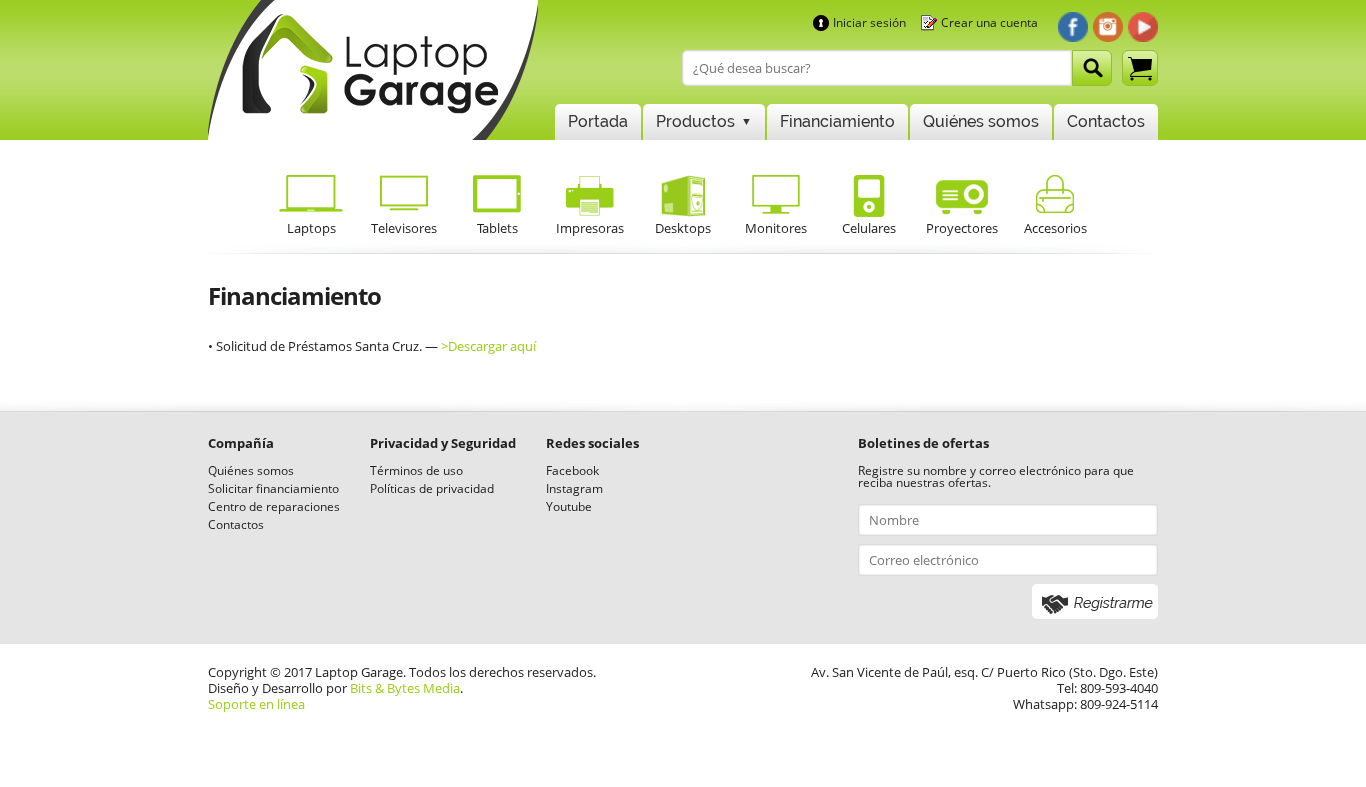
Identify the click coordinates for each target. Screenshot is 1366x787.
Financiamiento (837, 121)
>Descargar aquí (488, 346)
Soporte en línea (256, 704)
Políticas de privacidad (432, 488)
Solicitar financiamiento (273, 488)
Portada (598, 121)
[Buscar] (1092, 68)
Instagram (574, 488)
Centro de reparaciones (274, 506)
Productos (695, 121)
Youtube (569, 506)
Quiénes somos (981, 121)
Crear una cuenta (989, 22)
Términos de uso (416, 470)
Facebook (572, 470)
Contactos (1106, 121)
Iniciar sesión (869, 22)
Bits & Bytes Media (405, 688)
